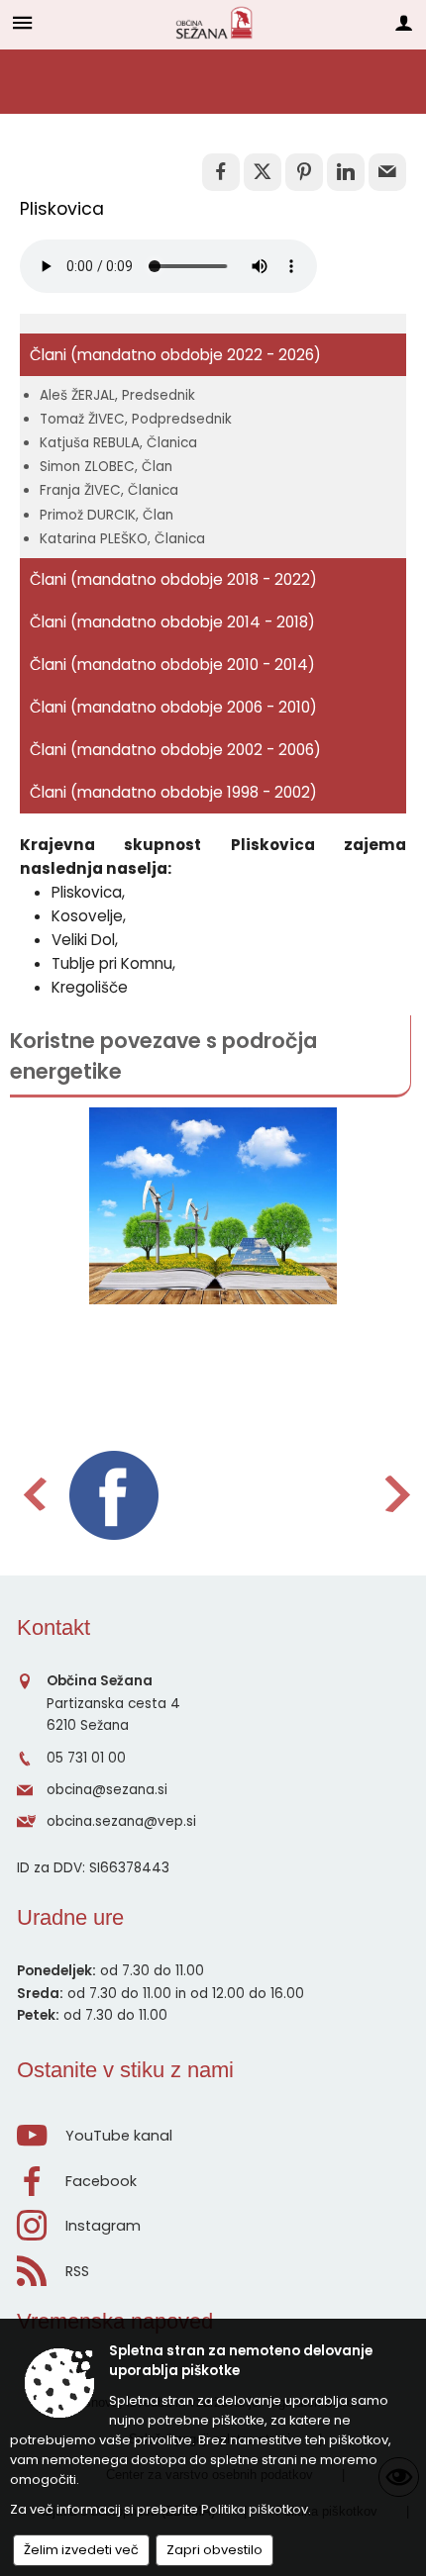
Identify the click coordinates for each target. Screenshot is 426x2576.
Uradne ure (70, 1917)
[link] (221, 172)
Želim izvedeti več (81, 2550)
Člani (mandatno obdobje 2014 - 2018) (172, 622)
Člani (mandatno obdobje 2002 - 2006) (175, 750)
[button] (33, 1494)
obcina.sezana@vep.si (121, 1821)
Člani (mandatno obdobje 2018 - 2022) (173, 579)
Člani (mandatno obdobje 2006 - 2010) (173, 707)
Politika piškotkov (255, 2509)
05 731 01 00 (86, 1758)
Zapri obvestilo (214, 2550)
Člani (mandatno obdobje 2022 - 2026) (175, 355)
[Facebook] (114, 1495)
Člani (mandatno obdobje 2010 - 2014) (172, 665)
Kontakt (53, 1627)
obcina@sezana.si (107, 1790)
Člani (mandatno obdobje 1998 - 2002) (173, 792)
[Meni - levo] (22, 22)
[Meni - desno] (404, 22)
